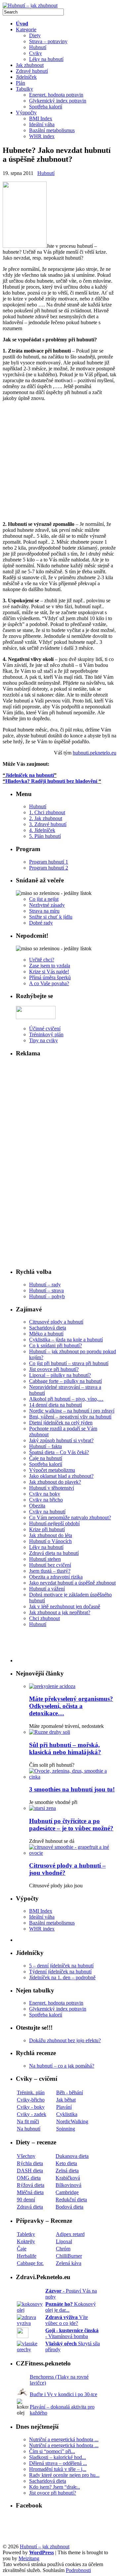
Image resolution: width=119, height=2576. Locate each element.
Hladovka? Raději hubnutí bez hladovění (51, 781)
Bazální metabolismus (52, 130)
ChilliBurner (69, 2256)
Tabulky (24, 89)
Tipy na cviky (43, 1040)
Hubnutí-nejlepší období (54, 1523)
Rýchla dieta (30, 2163)
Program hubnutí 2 (49, 868)
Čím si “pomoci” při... (52, 2451)
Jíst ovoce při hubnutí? (53, 2493)
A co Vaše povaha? (49, 983)
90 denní (26, 2200)
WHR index (42, 136)
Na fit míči (28, 2121)
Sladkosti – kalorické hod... (58, 2457)
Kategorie (26, 29)
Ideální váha (42, 124)
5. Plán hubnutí (45, 836)
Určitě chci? (42, 960)
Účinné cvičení (45, 1029)
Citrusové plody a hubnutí (56, 1322)
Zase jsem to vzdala (50, 966)
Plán (20, 83)
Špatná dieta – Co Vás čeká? (59, 1452)
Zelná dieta (67, 2171)
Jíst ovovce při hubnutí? (54, 1369)
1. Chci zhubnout (47, 812)
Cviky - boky (31, 2107)
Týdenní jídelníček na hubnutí (60, 1972)
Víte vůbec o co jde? (67, 2320)
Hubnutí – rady (45, 1285)
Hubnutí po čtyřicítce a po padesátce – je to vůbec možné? (71, 1825)
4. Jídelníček (42, 830)
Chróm (63, 2249)
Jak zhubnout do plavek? (55, 1482)
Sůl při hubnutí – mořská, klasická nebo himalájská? (65, 1748)
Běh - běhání (70, 2092)
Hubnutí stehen (45, 1559)
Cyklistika (67, 2114)
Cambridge (67, 2192)
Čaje (22, 2249)
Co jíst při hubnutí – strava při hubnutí (69, 1363)
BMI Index (41, 118)
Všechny (26, 2156)
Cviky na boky (45, 1494)
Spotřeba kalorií (46, 107)
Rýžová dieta (31, 2185)
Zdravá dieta (30, 2207)
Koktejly (26, 2241)
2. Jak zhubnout (46, 818)
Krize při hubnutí (47, 1529)
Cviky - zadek (32, 2114)
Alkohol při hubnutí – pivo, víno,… (66, 1399)
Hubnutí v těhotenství (52, 1488)
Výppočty (26, 113)
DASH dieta (30, 2171)
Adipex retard (70, 2234)
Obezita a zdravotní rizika (56, 1577)
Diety (35, 35)
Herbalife (27, 2256)
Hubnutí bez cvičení (50, 1565)
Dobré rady (41, 923)
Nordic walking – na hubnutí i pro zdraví (72, 1411)
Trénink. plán (31, 2092)
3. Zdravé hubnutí (48, 824)
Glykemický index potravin (58, 101)
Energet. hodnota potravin (56, 95)
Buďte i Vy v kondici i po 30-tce (63, 2394)
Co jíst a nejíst (44, 899)
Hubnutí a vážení (47, 1589)
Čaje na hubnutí (46, 1458)
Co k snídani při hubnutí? (56, 1345)
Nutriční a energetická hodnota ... (64, 2439)
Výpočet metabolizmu (52, 1470)
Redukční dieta (71, 2200)
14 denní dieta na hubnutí (56, 1405)
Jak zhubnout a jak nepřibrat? (60, 1612)
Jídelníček (26, 77)
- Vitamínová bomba (72, 2333)
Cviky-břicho (31, 2100)
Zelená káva (69, 2263)
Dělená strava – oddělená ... (58, 2463)
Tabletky (26, 2234)
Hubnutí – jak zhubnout (45, 2547)
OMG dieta (29, 2178)
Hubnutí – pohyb (47, 1296)
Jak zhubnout (30, 65)
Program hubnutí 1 (49, 862)
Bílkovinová (68, 2185)
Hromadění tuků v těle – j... (58, 2469)
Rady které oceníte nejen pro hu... (64, 2475)
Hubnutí (38, 47)
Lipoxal (64, 2241)
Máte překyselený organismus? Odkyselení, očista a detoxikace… (71, 1706)
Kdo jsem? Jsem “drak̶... (55, 2487)
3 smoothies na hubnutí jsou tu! (72, 1789)
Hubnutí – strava (46, 1290)
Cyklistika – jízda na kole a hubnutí (66, 1340)
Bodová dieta (69, 2207)
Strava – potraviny (48, 41)
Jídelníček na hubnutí (30, 775)
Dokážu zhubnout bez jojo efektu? (65, 2040)
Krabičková (68, 2178)
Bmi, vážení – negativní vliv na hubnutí (70, 1417)
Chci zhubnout (44, 1618)
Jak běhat (66, 2100)
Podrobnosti (78, 2570)
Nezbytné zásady (47, 905)
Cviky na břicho (46, 1500)
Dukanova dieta (72, 2156)
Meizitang (29, 2558)
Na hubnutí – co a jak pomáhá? (62, 2066)
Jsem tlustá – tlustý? (50, 1571)
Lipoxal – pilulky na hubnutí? (60, 1375)
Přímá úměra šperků (50, 977)
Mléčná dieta (30, 2192)
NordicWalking (72, 2121)
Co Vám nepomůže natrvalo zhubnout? (70, 1517)
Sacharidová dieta (48, 1328)
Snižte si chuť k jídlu (51, 917)
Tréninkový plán (46, 1034)
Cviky (36, 53)
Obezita (37, 1506)
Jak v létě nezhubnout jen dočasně (65, 1606)
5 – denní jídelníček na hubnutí (61, 1966)
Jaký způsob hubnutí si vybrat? (61, 1440)
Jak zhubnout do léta (51, 1535)
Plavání (64, 2107)
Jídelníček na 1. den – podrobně (62, 1977)
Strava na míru (44, 911)
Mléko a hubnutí (46, 1334)
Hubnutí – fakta (45, 1446)
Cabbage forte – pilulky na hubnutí (65, 1381)
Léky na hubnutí (46, 59)
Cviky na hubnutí (47, 1512)
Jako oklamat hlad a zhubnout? (61, 1476)
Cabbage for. (30, 2263)
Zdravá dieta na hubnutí (54, 1553)
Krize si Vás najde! (49, 972)
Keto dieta (66, 2163)
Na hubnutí (29, 2129)
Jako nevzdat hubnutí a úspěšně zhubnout (72, 1583)
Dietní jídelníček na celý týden (61, 1423)
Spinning (66, 2129)
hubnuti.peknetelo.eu (95, 753)
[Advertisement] (59, 461)
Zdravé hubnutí (32, 71)
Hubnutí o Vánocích (50, 1541)
